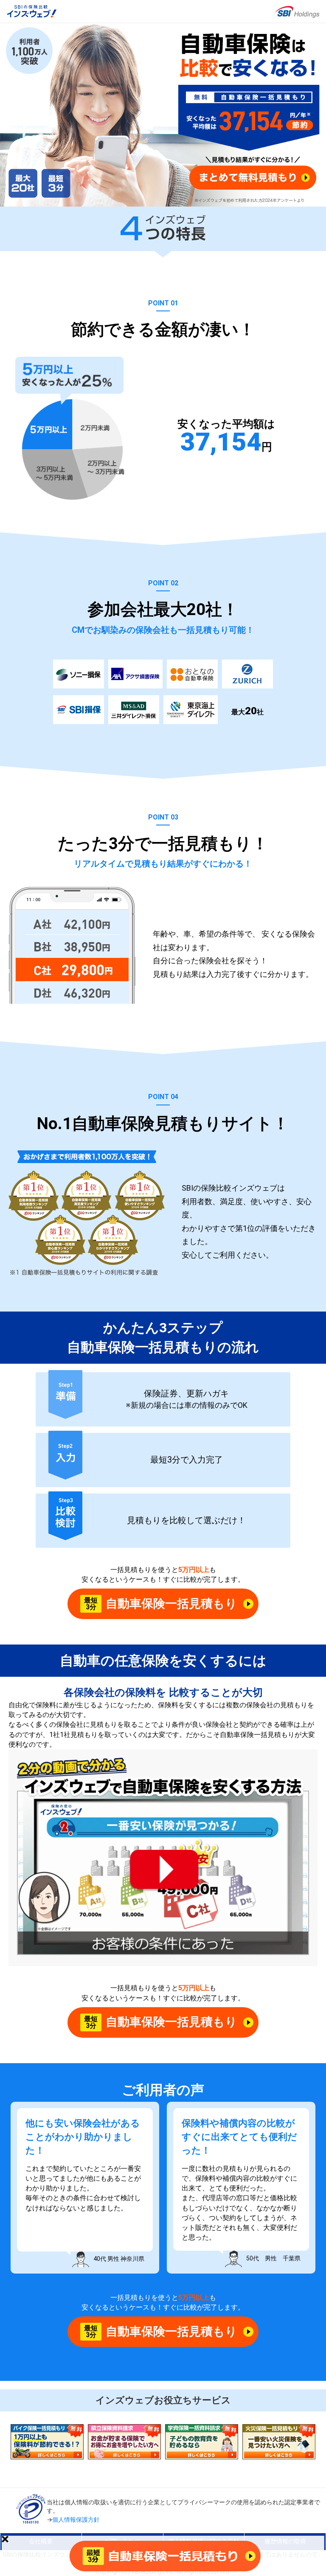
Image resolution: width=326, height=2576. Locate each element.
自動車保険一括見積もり (161, 1604)
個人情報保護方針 (76, 2520)
